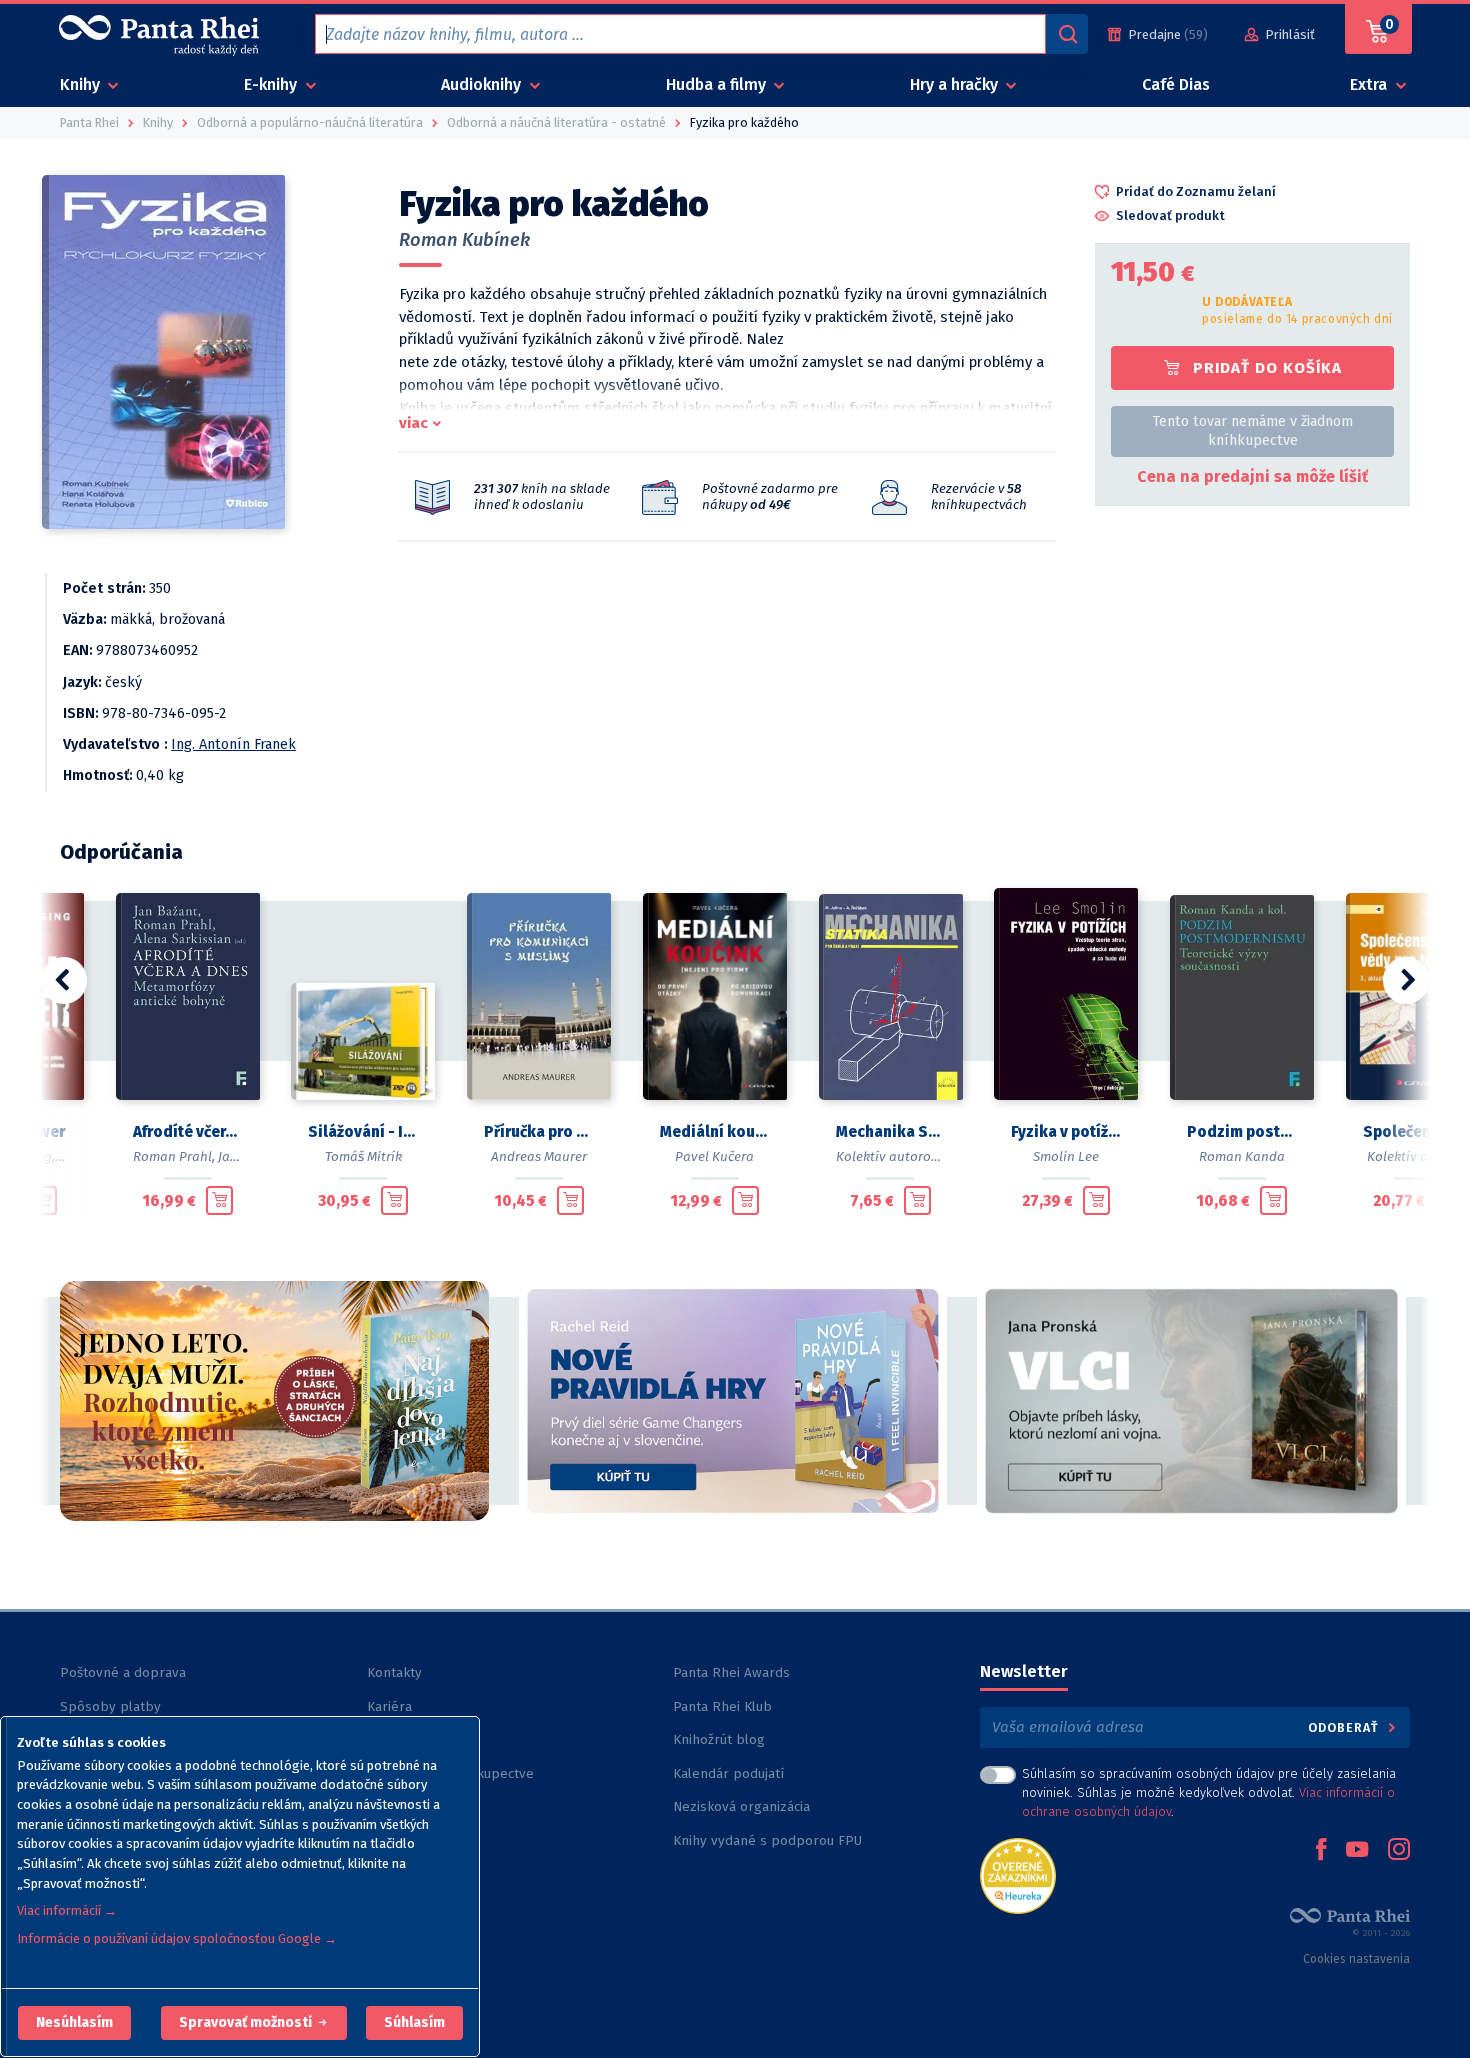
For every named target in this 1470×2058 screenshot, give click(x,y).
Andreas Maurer (539, 1156)
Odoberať (1345, 1727)
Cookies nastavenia (1356, 1959)
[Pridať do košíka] (43, 1200)
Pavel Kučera (714, 1156)
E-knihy (272, 84)
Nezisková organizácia (741, 1806)
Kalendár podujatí (728, 1773)
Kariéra (389, 1706)
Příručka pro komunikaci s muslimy (539, 1132)
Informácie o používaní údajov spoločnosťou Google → (177, 1938)
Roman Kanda (1242, 1156)
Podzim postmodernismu (1242, 1132)
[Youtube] (1357, 1851)
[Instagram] (1399, 1851)
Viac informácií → (67, 1910)
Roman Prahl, (174, 1156)
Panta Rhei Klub (722, 1706)
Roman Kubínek (464, 240)
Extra (1370, 84)
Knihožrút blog (719, 1739)
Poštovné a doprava (123, 1672)
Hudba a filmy (718, 84)
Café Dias (1176, 84)
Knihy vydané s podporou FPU (767, 1840)
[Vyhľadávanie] (1067, 34)
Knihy (82, 84)
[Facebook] (1321, 1851)
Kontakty (394, 1672)
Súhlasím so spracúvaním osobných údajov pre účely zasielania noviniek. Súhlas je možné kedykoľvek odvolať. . (1209, 1792)
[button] (74, 2023)
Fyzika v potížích (1066, 1132)
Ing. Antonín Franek (233, 744)
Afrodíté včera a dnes (188, 1132)
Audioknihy (483, 84)
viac (413, 423)
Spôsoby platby (110, 1706)
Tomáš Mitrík (363, 1156)
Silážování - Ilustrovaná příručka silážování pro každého (363, 1132)
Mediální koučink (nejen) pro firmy (715, 1132)
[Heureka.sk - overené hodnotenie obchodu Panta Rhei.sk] (1018, 1874)
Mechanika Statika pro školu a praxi (891, 1132)
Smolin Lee (1066, 1156)
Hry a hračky (956, 84)
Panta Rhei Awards (731, 1672)
